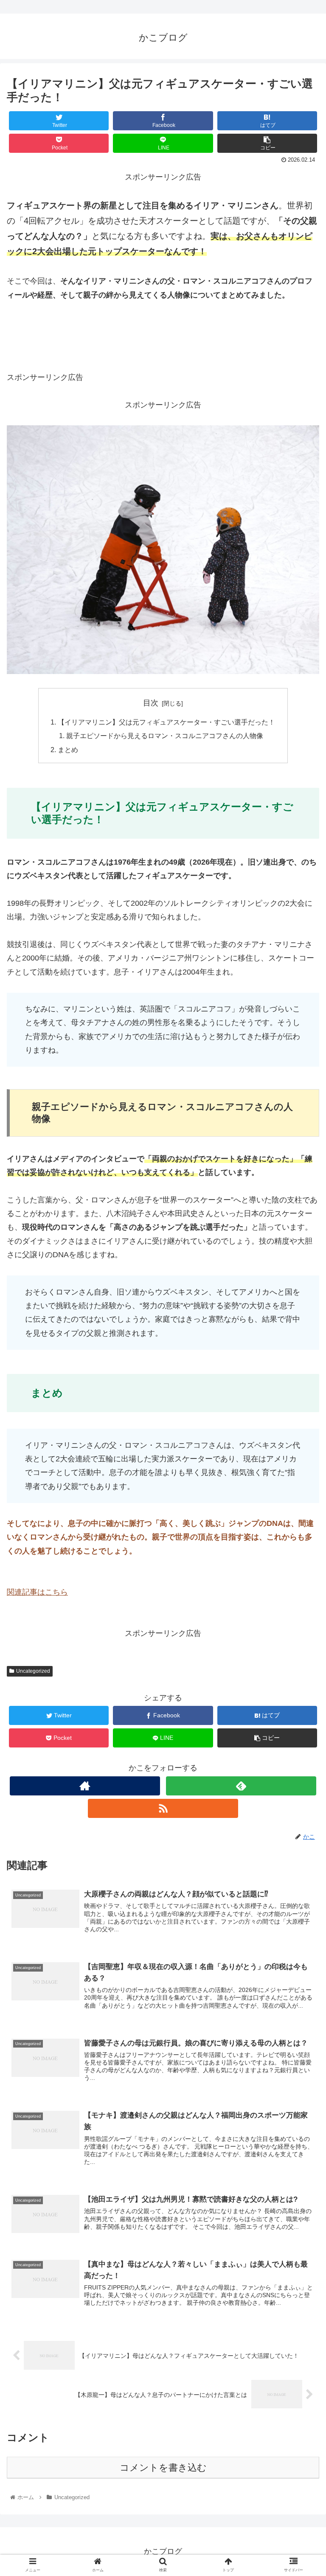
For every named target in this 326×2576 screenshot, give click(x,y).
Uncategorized (33, 1671)
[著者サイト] (85, 1786)
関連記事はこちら (37, 1592)
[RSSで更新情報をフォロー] (163, 1808)
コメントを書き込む (163, 2468)
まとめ (68, 750)
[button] (301, 1426)
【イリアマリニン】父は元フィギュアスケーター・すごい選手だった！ (166, 722)
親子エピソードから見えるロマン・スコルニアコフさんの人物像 (165, 736)
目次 (151, 703)
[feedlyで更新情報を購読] (241, 1786)
